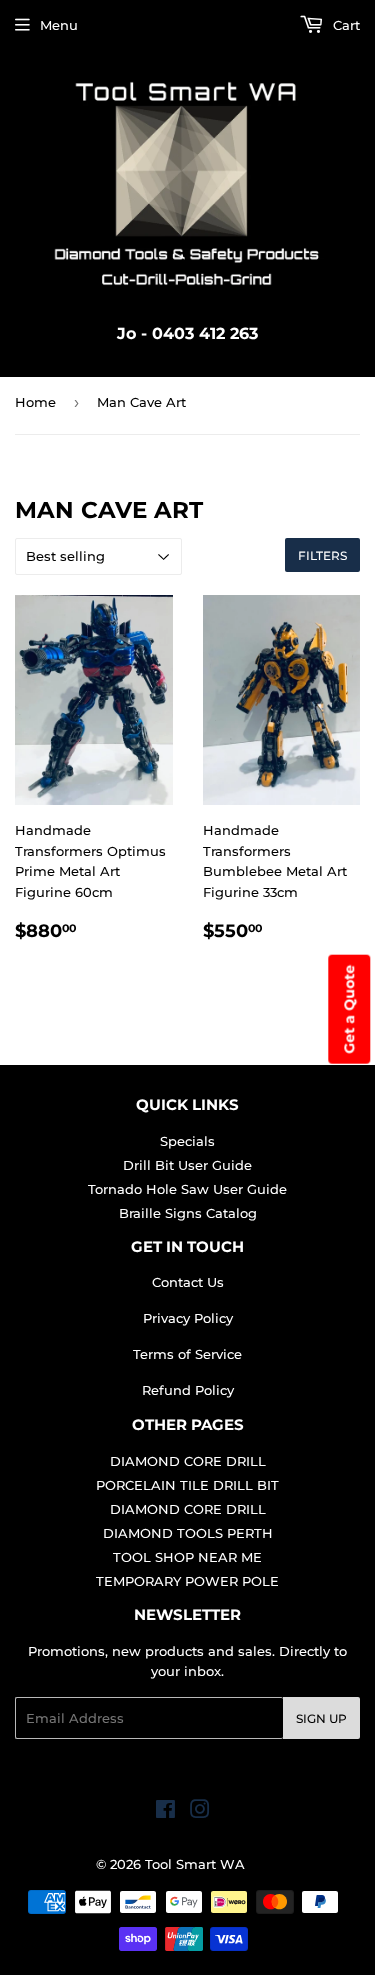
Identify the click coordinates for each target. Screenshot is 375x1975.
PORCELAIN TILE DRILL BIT (187, 1485)
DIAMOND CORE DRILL (188, 1461)
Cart (344, 25)
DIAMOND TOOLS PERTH (188, 1533)
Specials (187, 1141)
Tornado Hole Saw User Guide (187, 1189)
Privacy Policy (188, 1318)
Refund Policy (188, 1390)
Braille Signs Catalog (188, 1213)
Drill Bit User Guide (187, 1165)
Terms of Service (187, 1354)
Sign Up (321, 1718)
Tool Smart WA (195, 1864)
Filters (322, 555)
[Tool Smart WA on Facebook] (165, 1812)
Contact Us (188, 1282)
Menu (59, 25)
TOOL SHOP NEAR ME (187, 1557)
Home (35, 402)
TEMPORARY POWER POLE (187, 1581)
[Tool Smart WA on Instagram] (200, 1812)
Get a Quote (349, 1008)
